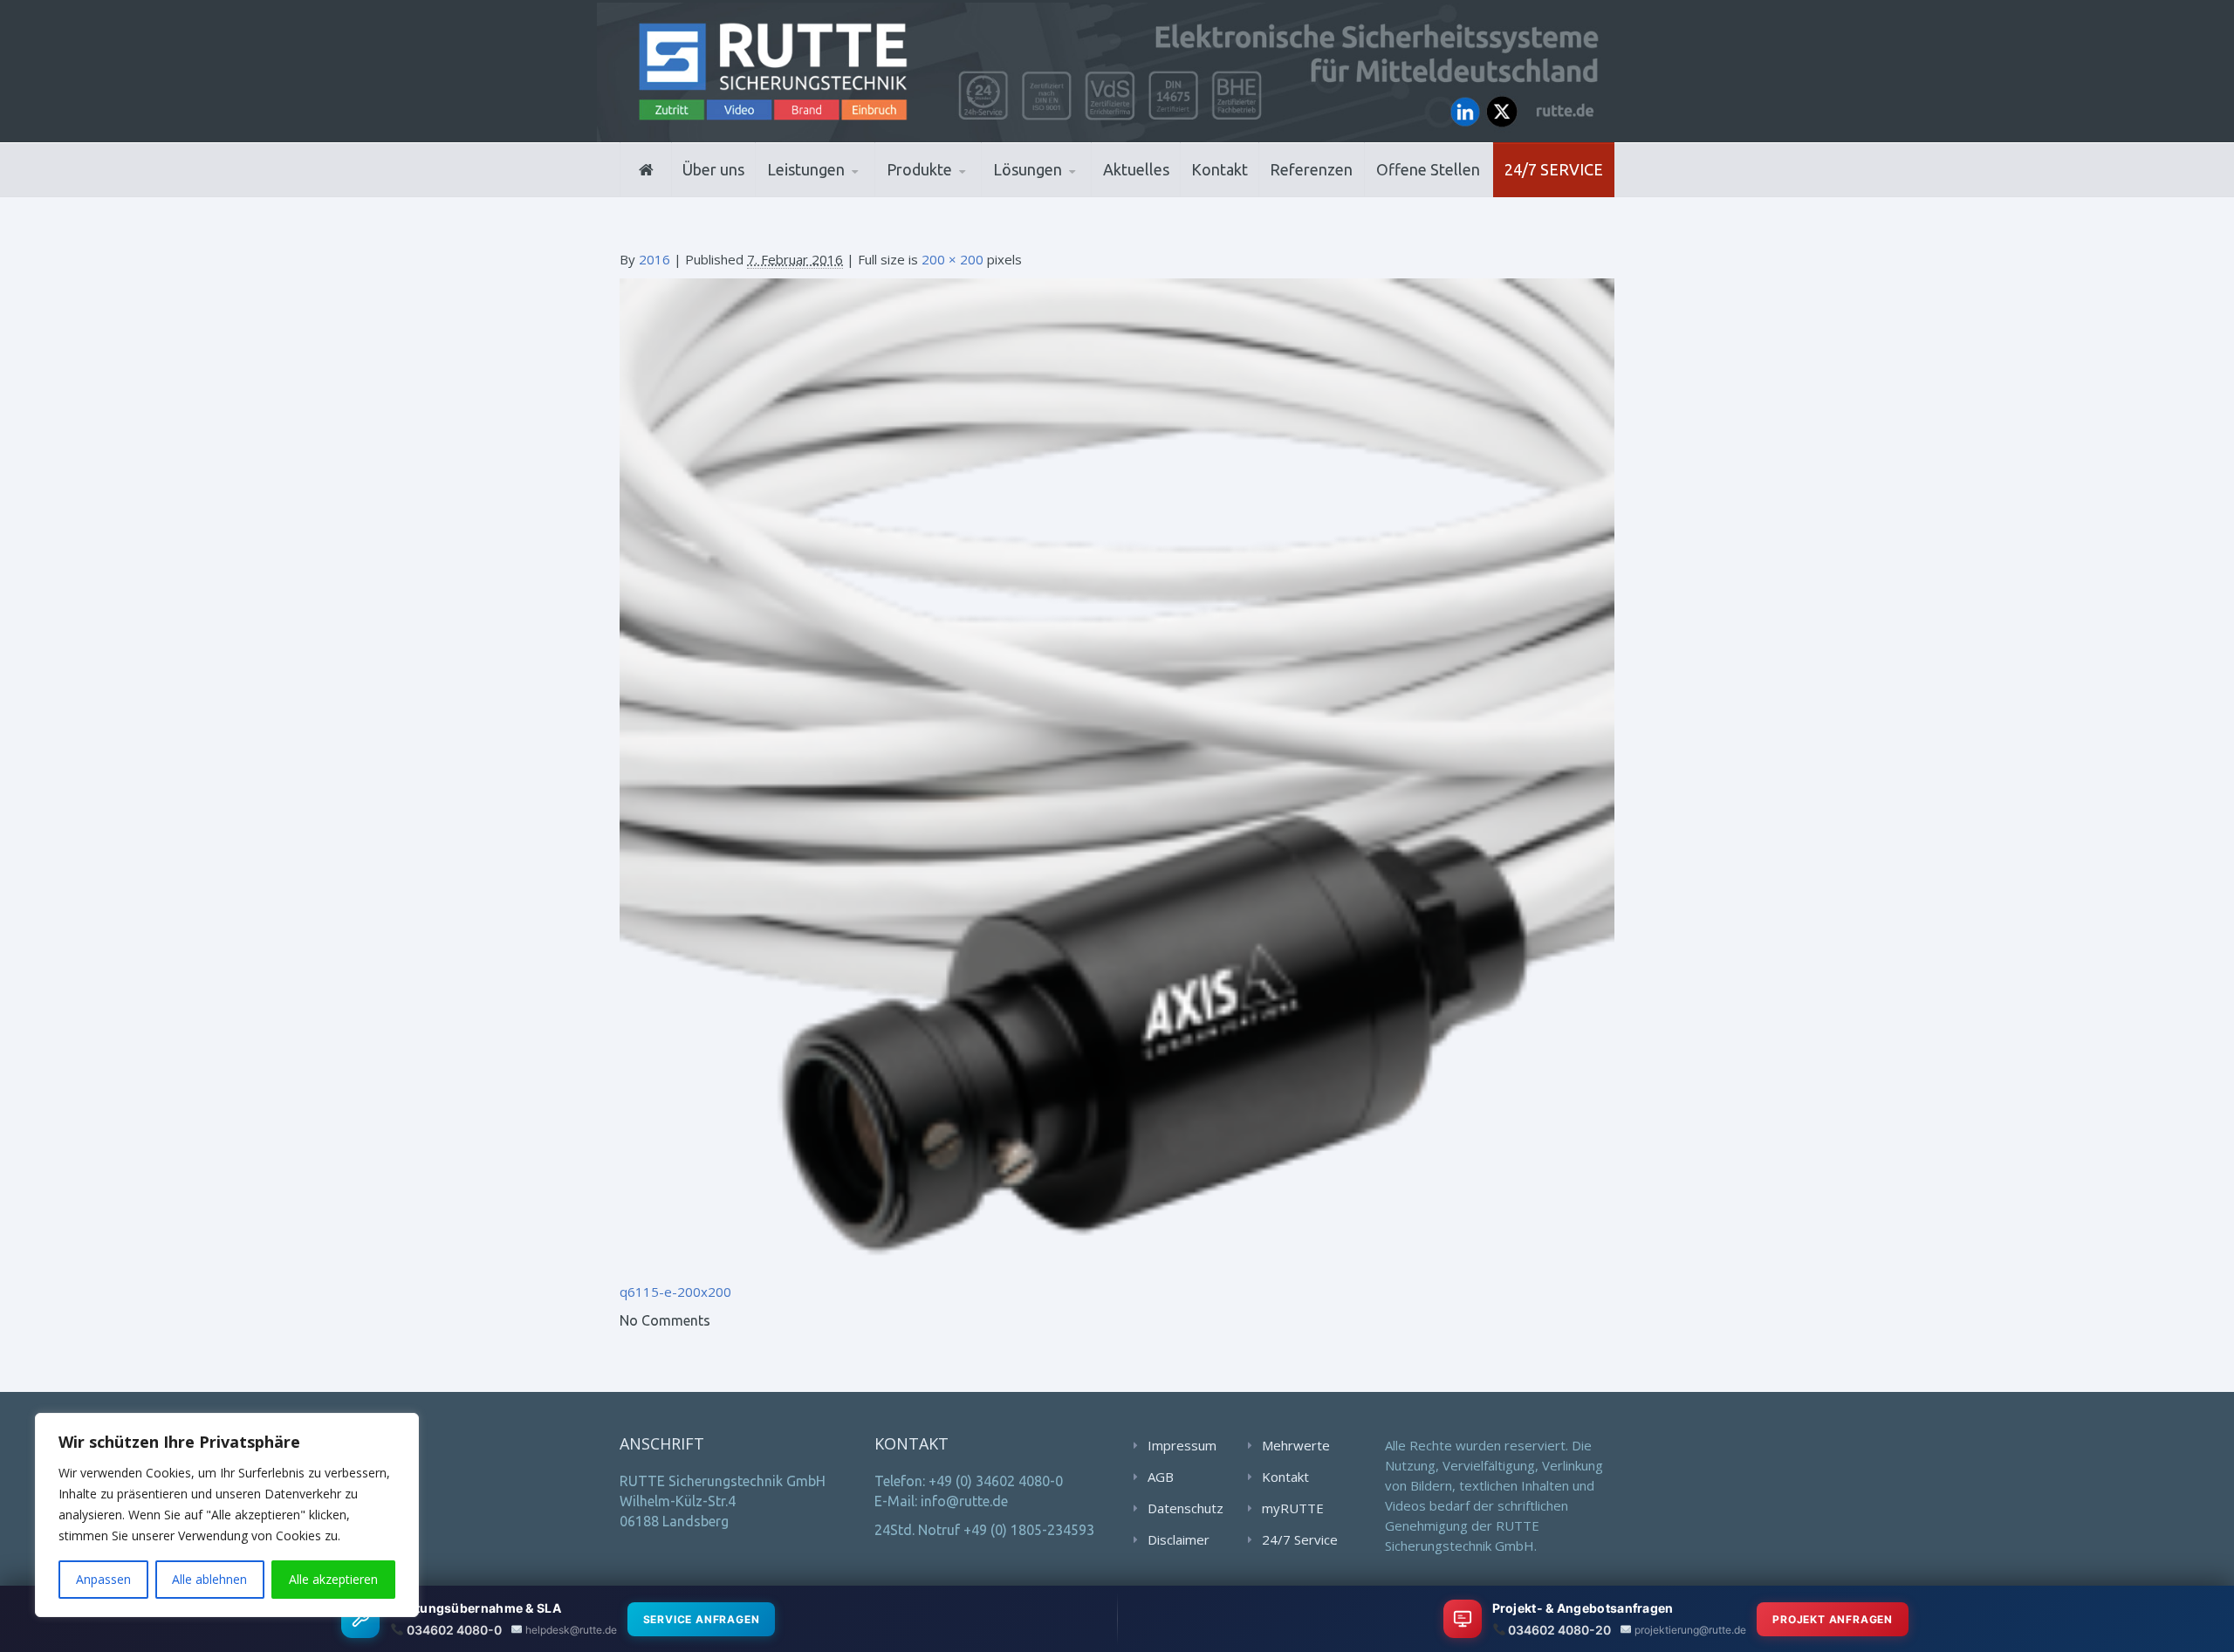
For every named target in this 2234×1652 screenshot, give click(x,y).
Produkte (919, 169)
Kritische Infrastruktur (1078, 194)
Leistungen (806, 169)
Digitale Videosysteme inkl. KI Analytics (970, 192)
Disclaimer (1179, 1539)
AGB (1161, 1477)
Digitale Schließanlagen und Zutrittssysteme (973, 195)
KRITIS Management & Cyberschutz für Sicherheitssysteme (843, 187)
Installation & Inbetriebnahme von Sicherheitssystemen (851, 192)
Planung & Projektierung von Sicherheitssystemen (846, 195)
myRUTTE (1293, 1508)
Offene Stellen (1428, 169)
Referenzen (1311, 169)
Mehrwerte (1296, 1445)
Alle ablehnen (209, 1579)
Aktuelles (1136, 169)
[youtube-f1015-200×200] (1117, 774)
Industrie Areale (1047, 195)
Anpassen (103, 1579)
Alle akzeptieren (333, 1579)
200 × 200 (953, 259)
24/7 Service (1554, 169)
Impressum (1182, 1445)
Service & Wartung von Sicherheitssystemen (847, 189)
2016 (654, 259)
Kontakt (1220, 169)
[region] (227, 1515)
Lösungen (1028, 169)
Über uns (713, 169)
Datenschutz (1186, 1508)
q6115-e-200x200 (675, 1292)
